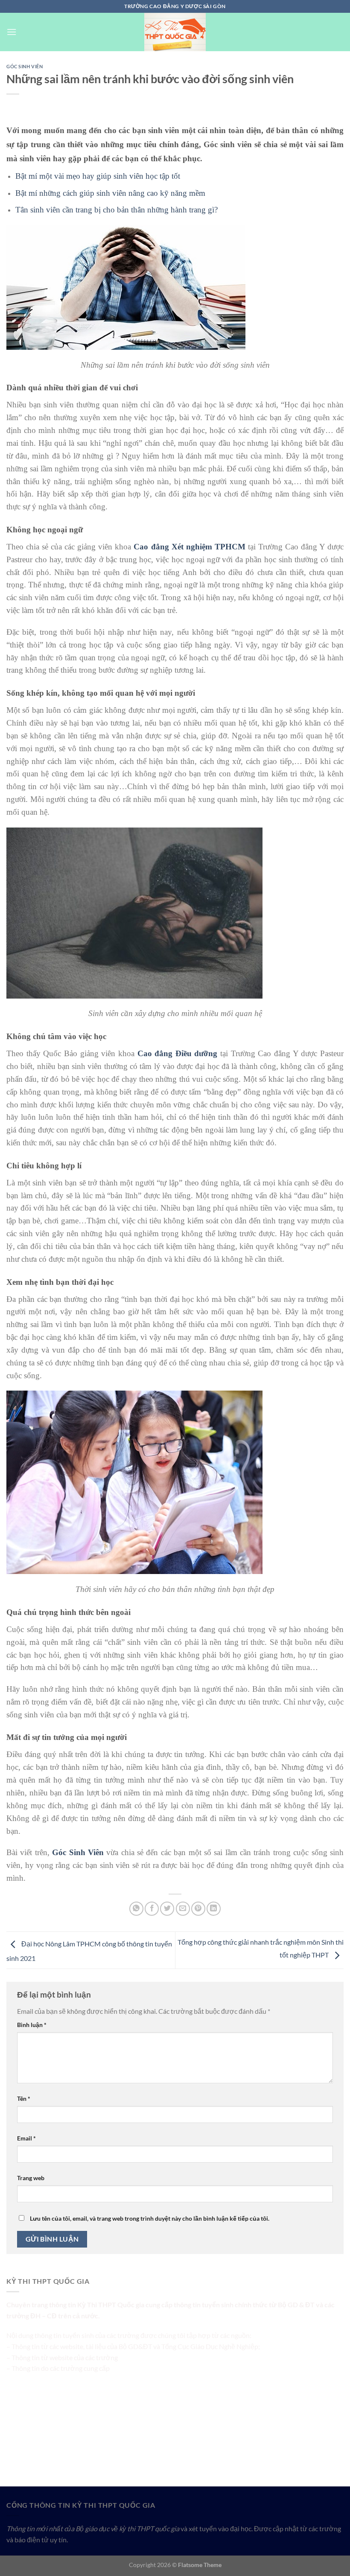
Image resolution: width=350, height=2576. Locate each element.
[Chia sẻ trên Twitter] (167, 1909)
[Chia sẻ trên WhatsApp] (136, 1909)
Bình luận (32, 2025)
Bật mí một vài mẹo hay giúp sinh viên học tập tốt (98, 176)
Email (26, 2138)
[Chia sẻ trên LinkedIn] (214, 1909)
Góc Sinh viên (25, 66)
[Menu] (12, 32)
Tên (24, 2098)
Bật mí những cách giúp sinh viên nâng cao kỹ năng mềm (110, 193)
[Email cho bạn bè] (183, 1909)
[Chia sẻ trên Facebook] (152, 1909)
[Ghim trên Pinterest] (198, 1909)
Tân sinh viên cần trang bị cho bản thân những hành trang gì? (117, 210)
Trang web (31, 2178)
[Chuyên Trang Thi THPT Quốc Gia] (175, 32)
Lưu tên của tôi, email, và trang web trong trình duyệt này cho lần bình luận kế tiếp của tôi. (150, 2218)
